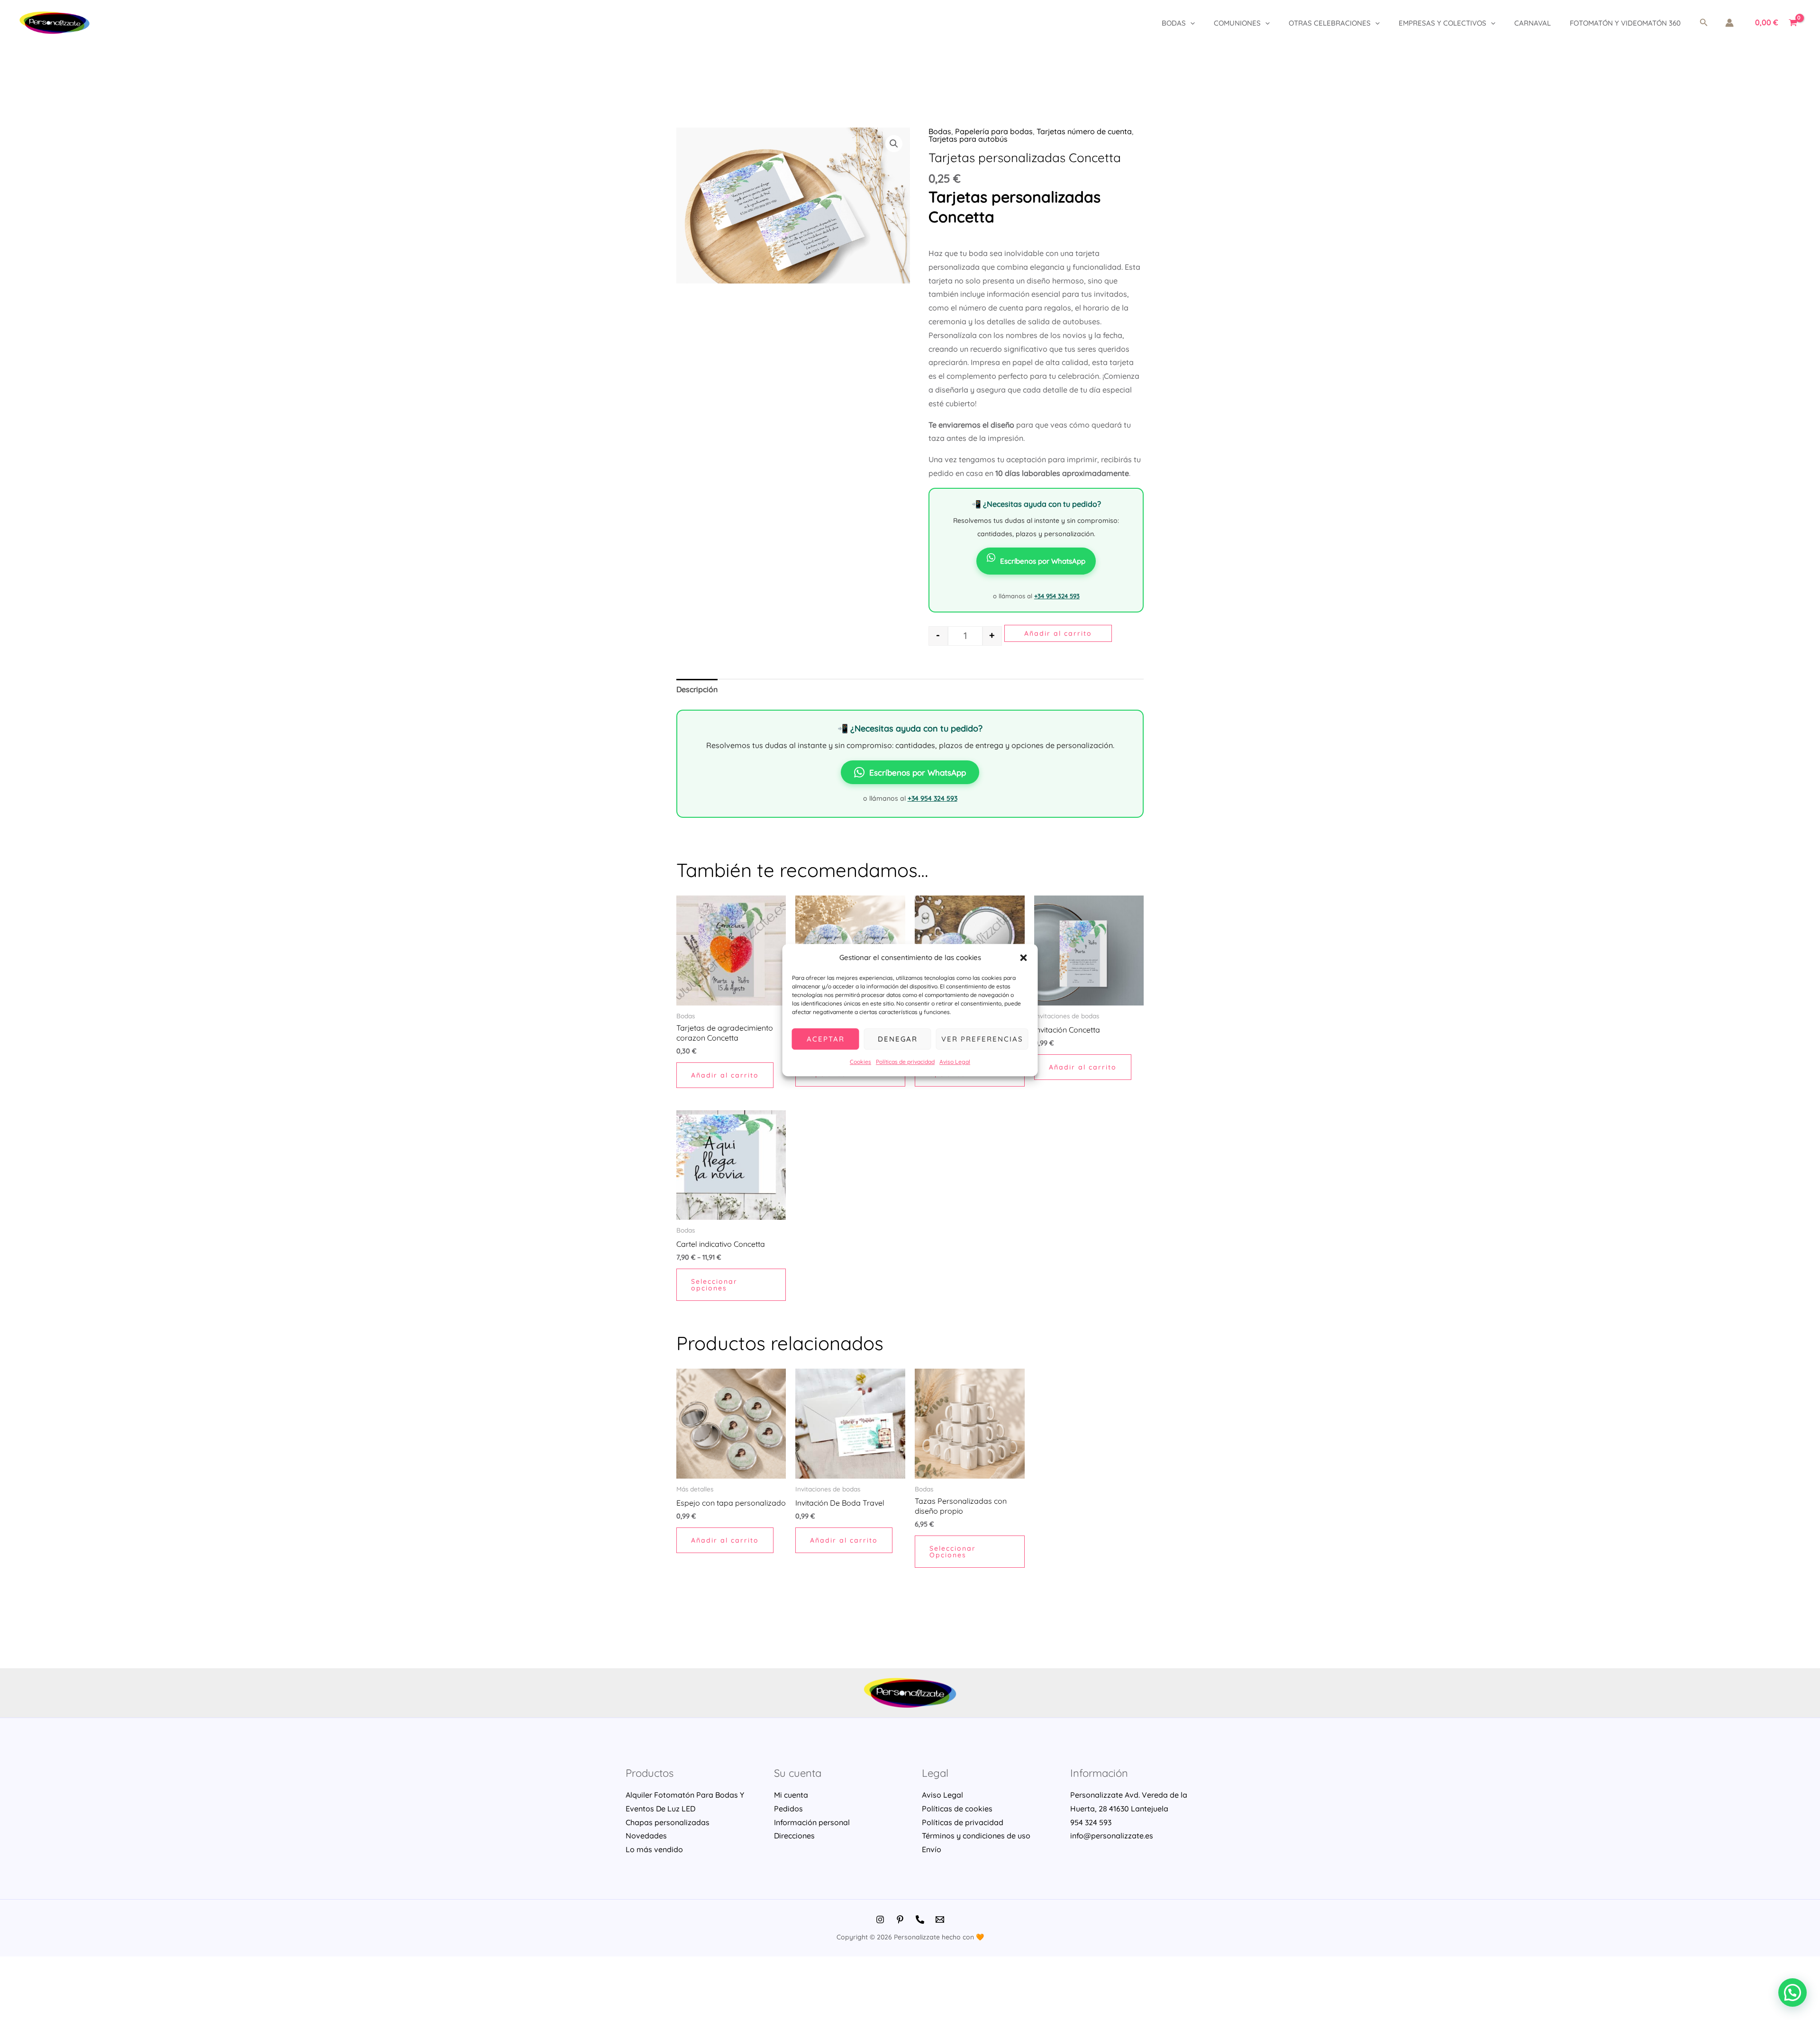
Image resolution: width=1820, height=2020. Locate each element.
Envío (932, 1849)
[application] (1190, 23)
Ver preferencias (982, 1039)
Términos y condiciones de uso (976, 1836)
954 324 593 (1091, 1822)
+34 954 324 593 (1057, 596)
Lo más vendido (654, 1849)
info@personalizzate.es (1112, 1836)
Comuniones (1237, 23)
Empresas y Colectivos (1442, 23)
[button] (1024, 958)
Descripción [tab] (697, 689)
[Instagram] (880, 1919)
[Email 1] (940, 1919)
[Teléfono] (920, 1919)
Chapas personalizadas (668, 1822)
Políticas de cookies (957, 1809)
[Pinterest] (900, 1919)
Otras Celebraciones (1330, 23)
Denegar (898, 1039)
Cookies (860, 1062)
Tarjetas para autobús (968, 139)
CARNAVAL (1533, 23)
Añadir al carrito (1058, 633)
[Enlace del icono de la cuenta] (1729, 23)
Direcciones (794, 1836)
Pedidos (788, 1809)
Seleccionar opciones (714, 1285)
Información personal (812, 1822)
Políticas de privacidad (905, 1062)
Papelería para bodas (994, 131)
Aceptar (826, 1039)
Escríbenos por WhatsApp (1043, 561)
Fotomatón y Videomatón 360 (1625, 23)
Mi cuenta (791, 1795)
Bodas (1174, 23)
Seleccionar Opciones (953, 1552)
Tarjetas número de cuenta (1084, 131)
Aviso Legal (955, 1062)
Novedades (646, 1836)
